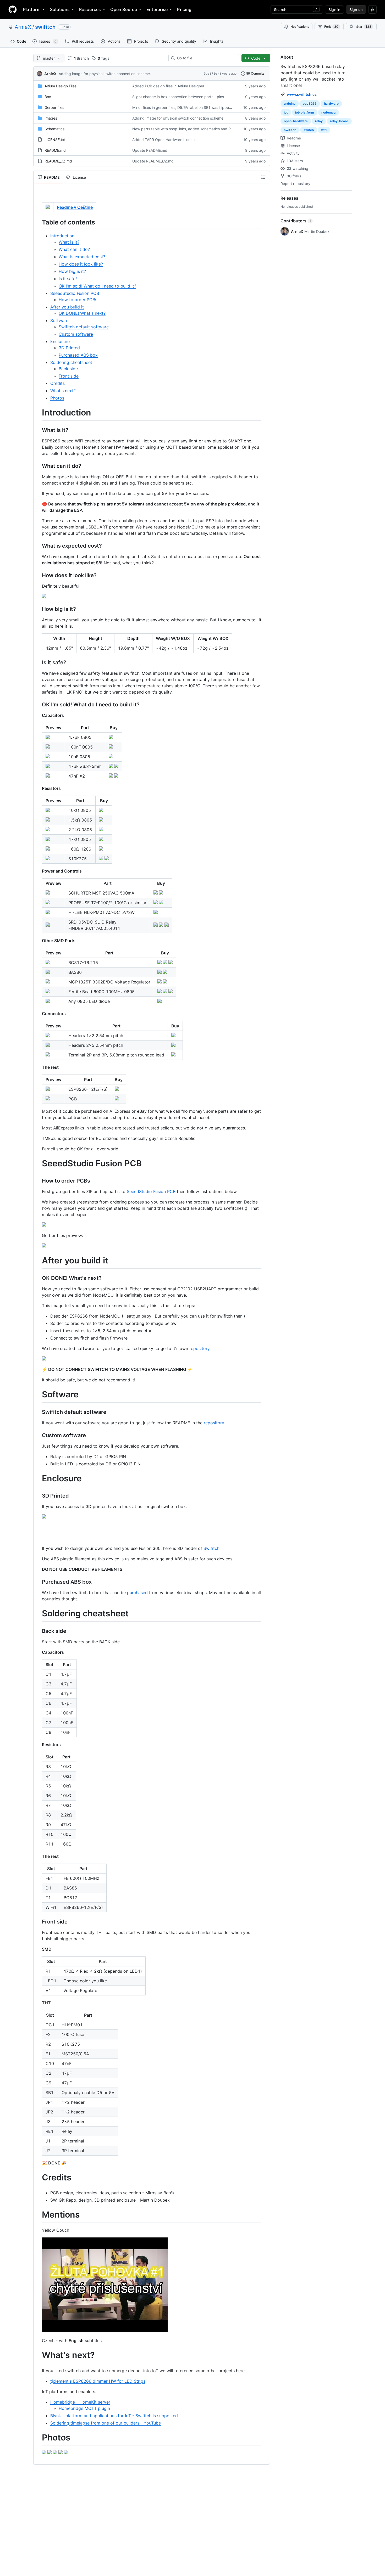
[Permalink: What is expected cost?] (38, 546)
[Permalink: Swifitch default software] (38, 1412)
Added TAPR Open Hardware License (164, 140)
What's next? (63, 391)
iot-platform (305, 112)
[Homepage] (13, 9)
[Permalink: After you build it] (38, 1261)
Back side (68, 369)
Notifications (300, 27)
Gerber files (54, 107)
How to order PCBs (78, 300)
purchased (137, 1593)
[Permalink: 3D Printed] (38, 1496)
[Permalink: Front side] (38, 1922)
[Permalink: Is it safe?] (38, 662)
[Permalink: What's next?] (38, 2355)
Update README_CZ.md (153, 161)
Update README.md (150, 150)
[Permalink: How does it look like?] (38, 575)
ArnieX (23, 27)
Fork (331, 27)
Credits (57, 383)
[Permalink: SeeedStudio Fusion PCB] (38, 1163)
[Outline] (263, 177)
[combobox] (206, 58)
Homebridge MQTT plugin (84, 2408)
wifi (324, 130)
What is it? (69, 242)
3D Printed (69, 348)
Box (48, 97)
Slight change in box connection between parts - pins (178, 97)
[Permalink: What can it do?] (38, 466)
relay (319, 121)
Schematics (54, 129)
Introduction (62, 236)
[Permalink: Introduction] (38, 413)
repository (199, 1348)
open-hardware (296, 121)
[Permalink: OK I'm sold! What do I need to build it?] (38, 705)
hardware (331, 103)
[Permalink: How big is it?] (38, 609)
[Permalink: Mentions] (38, 2215)
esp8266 (310, 103)
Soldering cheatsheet (71, 362)
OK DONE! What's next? (82, 313)
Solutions (60, 9)
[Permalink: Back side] (38, 1631)
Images (51, 118)
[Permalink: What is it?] (38, 430)
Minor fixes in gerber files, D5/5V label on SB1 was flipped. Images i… (192, 107)
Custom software (76, 334)
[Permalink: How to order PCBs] (38, 1181)
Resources (90, 9)
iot (286, 112)
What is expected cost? (82, 257)
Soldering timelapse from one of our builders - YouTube (106, 2423)
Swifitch (211, 1548)
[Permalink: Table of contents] (38, 222)
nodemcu (328, 112)
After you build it (67, 307)
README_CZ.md (58, 161)
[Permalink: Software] (38, 1394)
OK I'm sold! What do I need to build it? (97, 286)
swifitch (45, 27)
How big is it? (72, 271)
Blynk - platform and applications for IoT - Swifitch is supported (114, 2416)
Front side (69, 376)
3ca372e (210, 73)
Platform (32, 9)
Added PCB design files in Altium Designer (168, 86)
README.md (55, 150)
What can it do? (74, 249)
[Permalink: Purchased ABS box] (38, 1582)
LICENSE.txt (55, 140)
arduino (290, 103)
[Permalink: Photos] (38, 2438)
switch (309, 130)
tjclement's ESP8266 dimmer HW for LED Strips (98, 2381)
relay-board (339, 121)
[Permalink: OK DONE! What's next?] (38, 1278)
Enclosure (60, 341)
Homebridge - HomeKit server (80, 2402)
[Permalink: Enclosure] (38, 1478)
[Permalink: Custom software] (38, 1435)
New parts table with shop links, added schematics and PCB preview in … (195, 129)
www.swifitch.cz (302, 94)
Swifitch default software (84, 327)
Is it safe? (68, 279)
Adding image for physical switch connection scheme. (105, 74)
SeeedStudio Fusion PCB (75, 293)
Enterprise (157, 9)
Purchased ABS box (78, 355)
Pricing (184, 9)
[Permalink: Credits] (38, 2178)
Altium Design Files (60, 86)
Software (59, 320)
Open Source (124, 9)
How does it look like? (81, 264)
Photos (57, 398)
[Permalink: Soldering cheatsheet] (38, 1614)
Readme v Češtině (75, 207)
